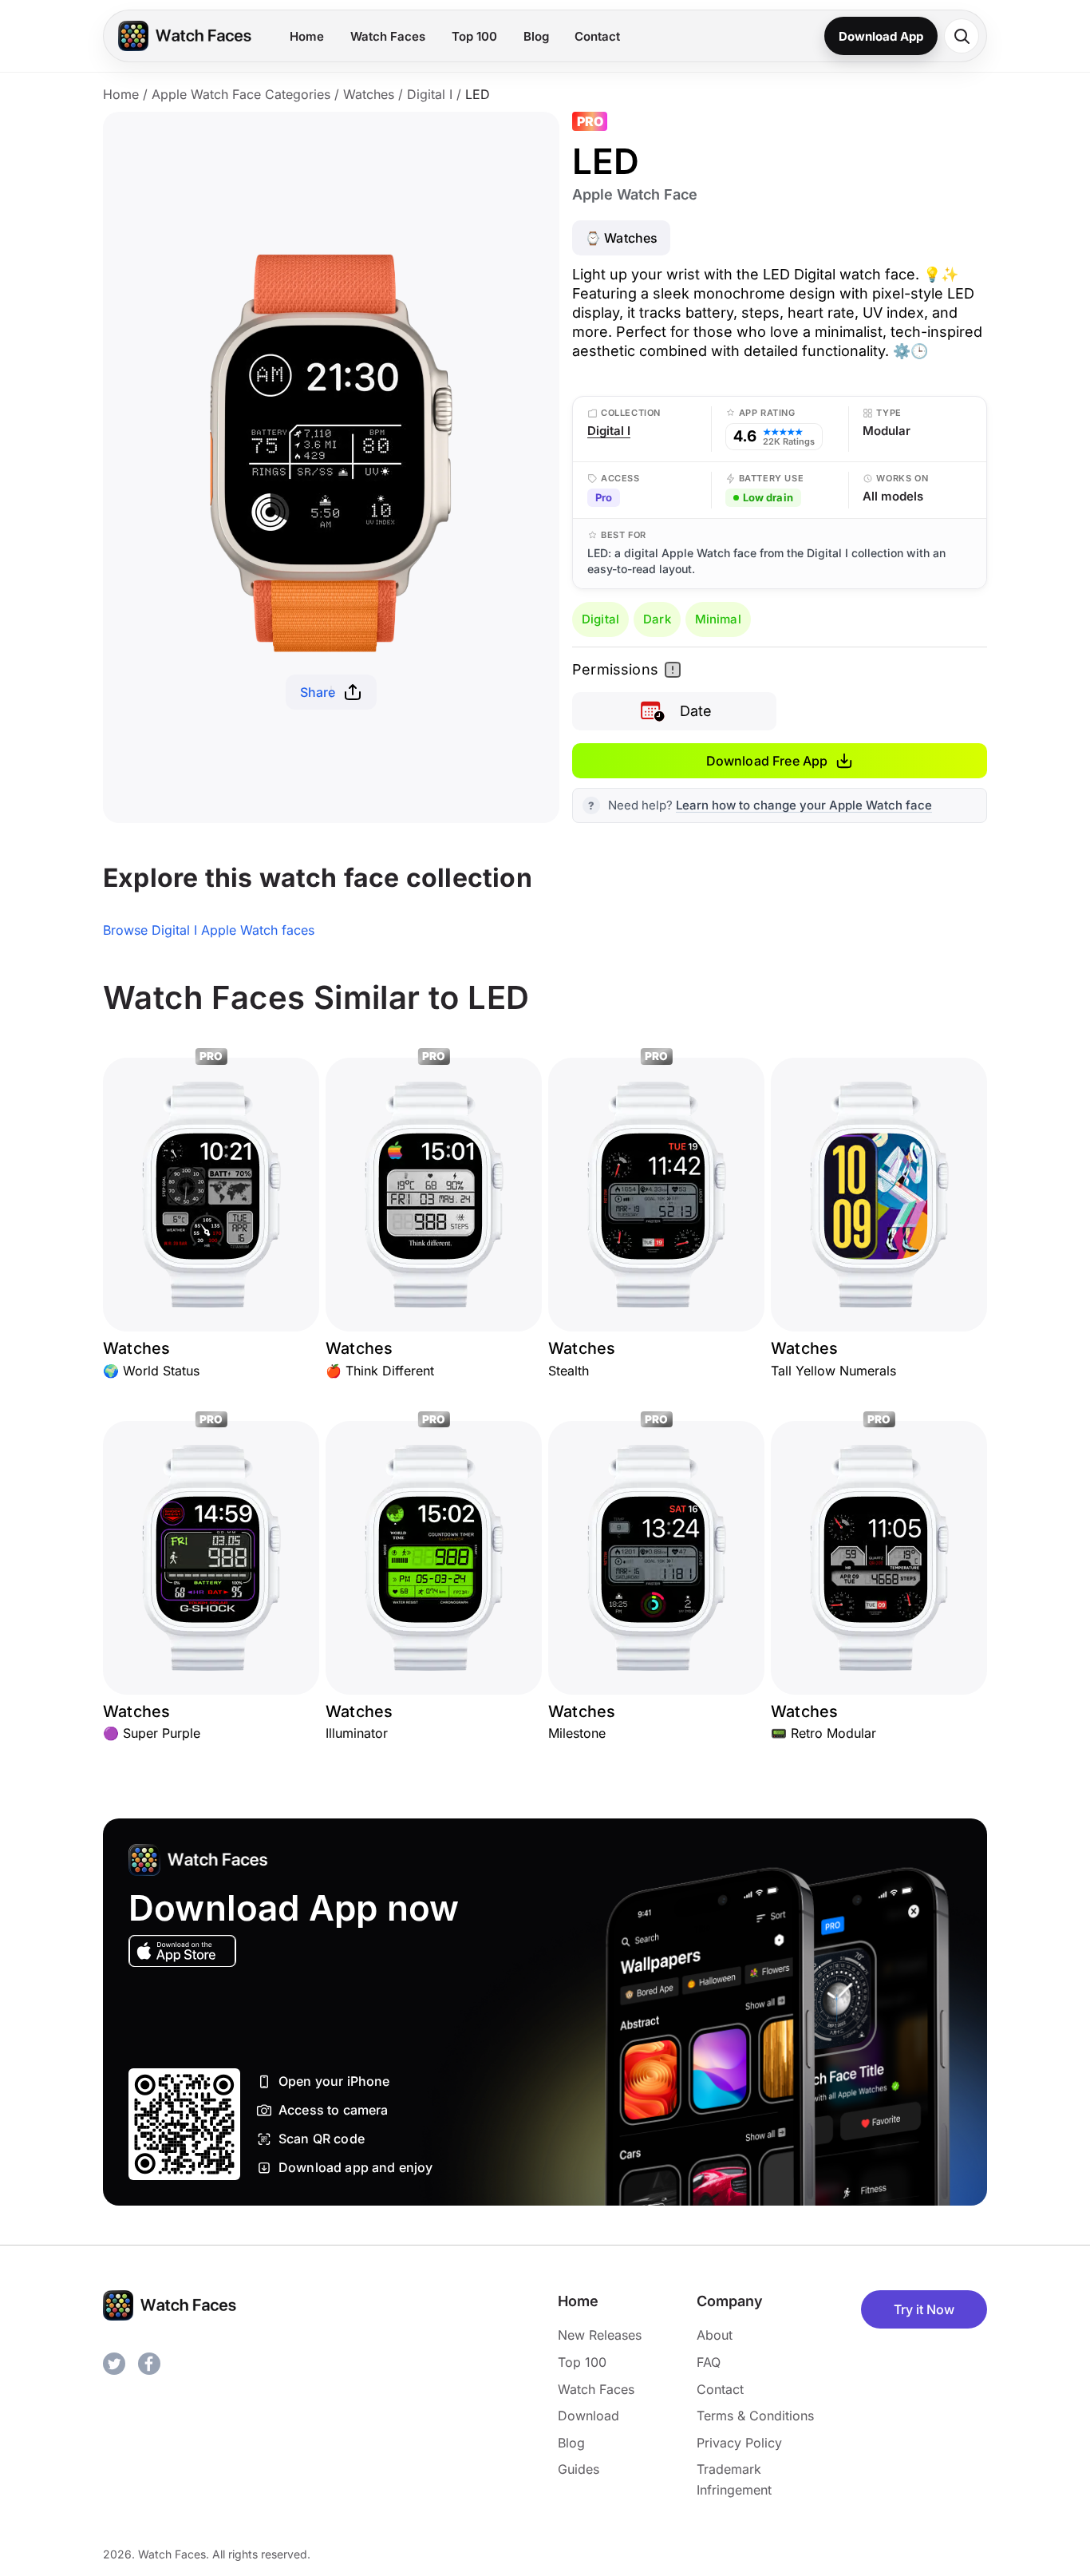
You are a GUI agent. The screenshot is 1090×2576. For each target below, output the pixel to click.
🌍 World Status (151, 1371)
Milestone (577, 1733)
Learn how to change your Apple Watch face (804, 805)
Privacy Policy (739, 2443)
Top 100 (474, 36)
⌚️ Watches (621, 238)
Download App (881, 36)
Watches (369, 94)
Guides (579, 2469)
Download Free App (767, 761)
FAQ (709, 2362)
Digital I (430, 94)
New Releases (600, 2335)
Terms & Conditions (755, 2416)
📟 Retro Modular (823, 1733)
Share (318, 692)
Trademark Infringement (734, 2479)
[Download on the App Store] (182, 1951)
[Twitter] (114, 2364)
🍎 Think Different (380, 1371)
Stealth (569, 1371)
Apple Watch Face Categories (241, 94)
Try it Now (924, 2309)
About (715, 2335)
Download (588, 2416)
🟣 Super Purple (152, 1733)
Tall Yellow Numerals (833, 1371)
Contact (597, 36)
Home (307, 36)
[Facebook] (149, 2364)
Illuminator (357, 1733)
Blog (536, 36)
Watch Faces (388, 36)
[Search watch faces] (962, 36)
